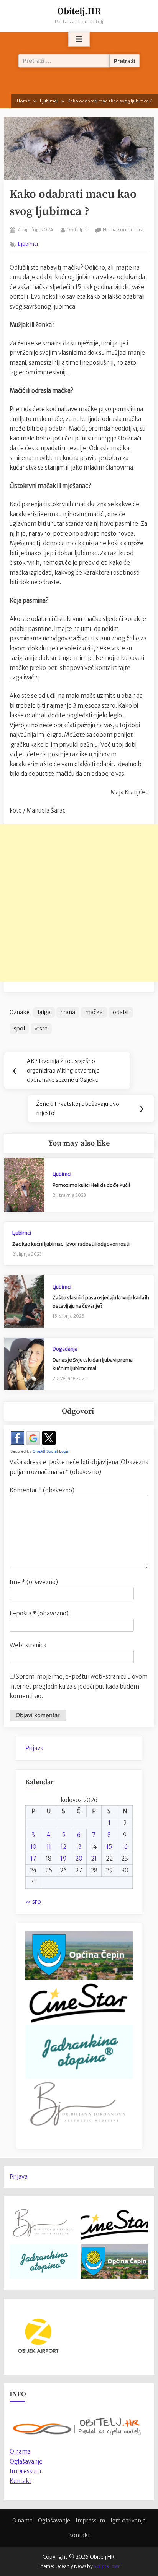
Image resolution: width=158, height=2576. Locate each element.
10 (33, 1847)
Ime (34, 1582)
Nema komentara (123, 230)
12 (63, 1847)
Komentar (42, 1490)
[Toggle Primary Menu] (79, 39)
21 (94, 1858)
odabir (121, 1012)
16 (125, 1847)
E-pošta (39, 1613)
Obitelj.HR (79, 11)
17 (33, 1858)
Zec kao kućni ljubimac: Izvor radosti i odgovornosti (71, 1244)
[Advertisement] (79, 903)
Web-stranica (28, 1645)
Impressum (25, 2471)
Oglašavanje (26, 2461)
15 (109, 1847)
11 (49, 1847)
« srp (33, 1902)
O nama (22, 2521)
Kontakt (21, 2481)
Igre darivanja (128, 2521)
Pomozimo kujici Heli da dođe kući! (91, 1185)
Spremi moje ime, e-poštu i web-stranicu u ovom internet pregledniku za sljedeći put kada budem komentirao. (79, 1686)
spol (19, 1029)
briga (44, 1012)
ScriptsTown (107, 2566)
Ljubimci (28, 244)
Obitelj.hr (77, 229)
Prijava (34, 1748)
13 (79, 1847)
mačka (94, 1012)
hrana (68, 1012)
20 (79, 1858)
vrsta (41, 1029)
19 (63, 1858)
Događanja (65, 1349)
